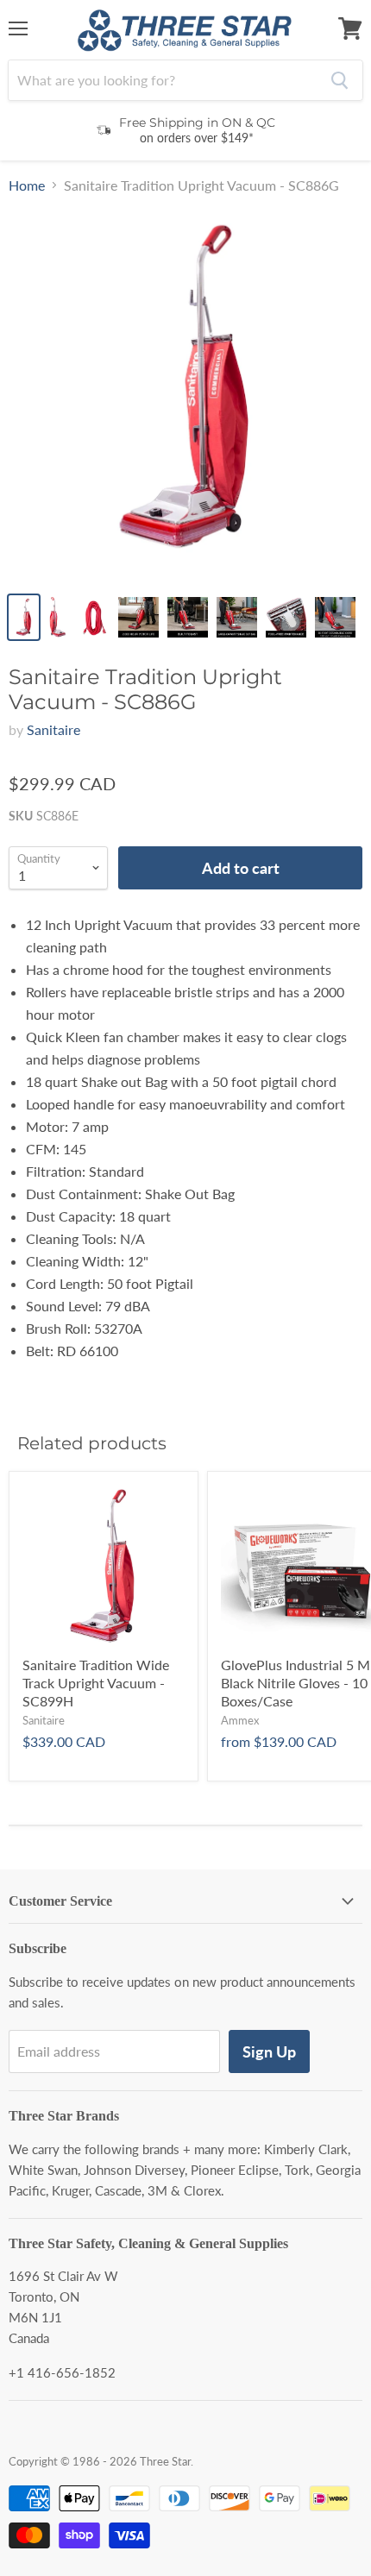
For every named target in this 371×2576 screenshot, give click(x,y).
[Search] (340, 80)
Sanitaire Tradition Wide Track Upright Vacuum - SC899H (96, 1683)
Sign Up (269, 2051)
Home (27, 185)
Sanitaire (53, 729)
